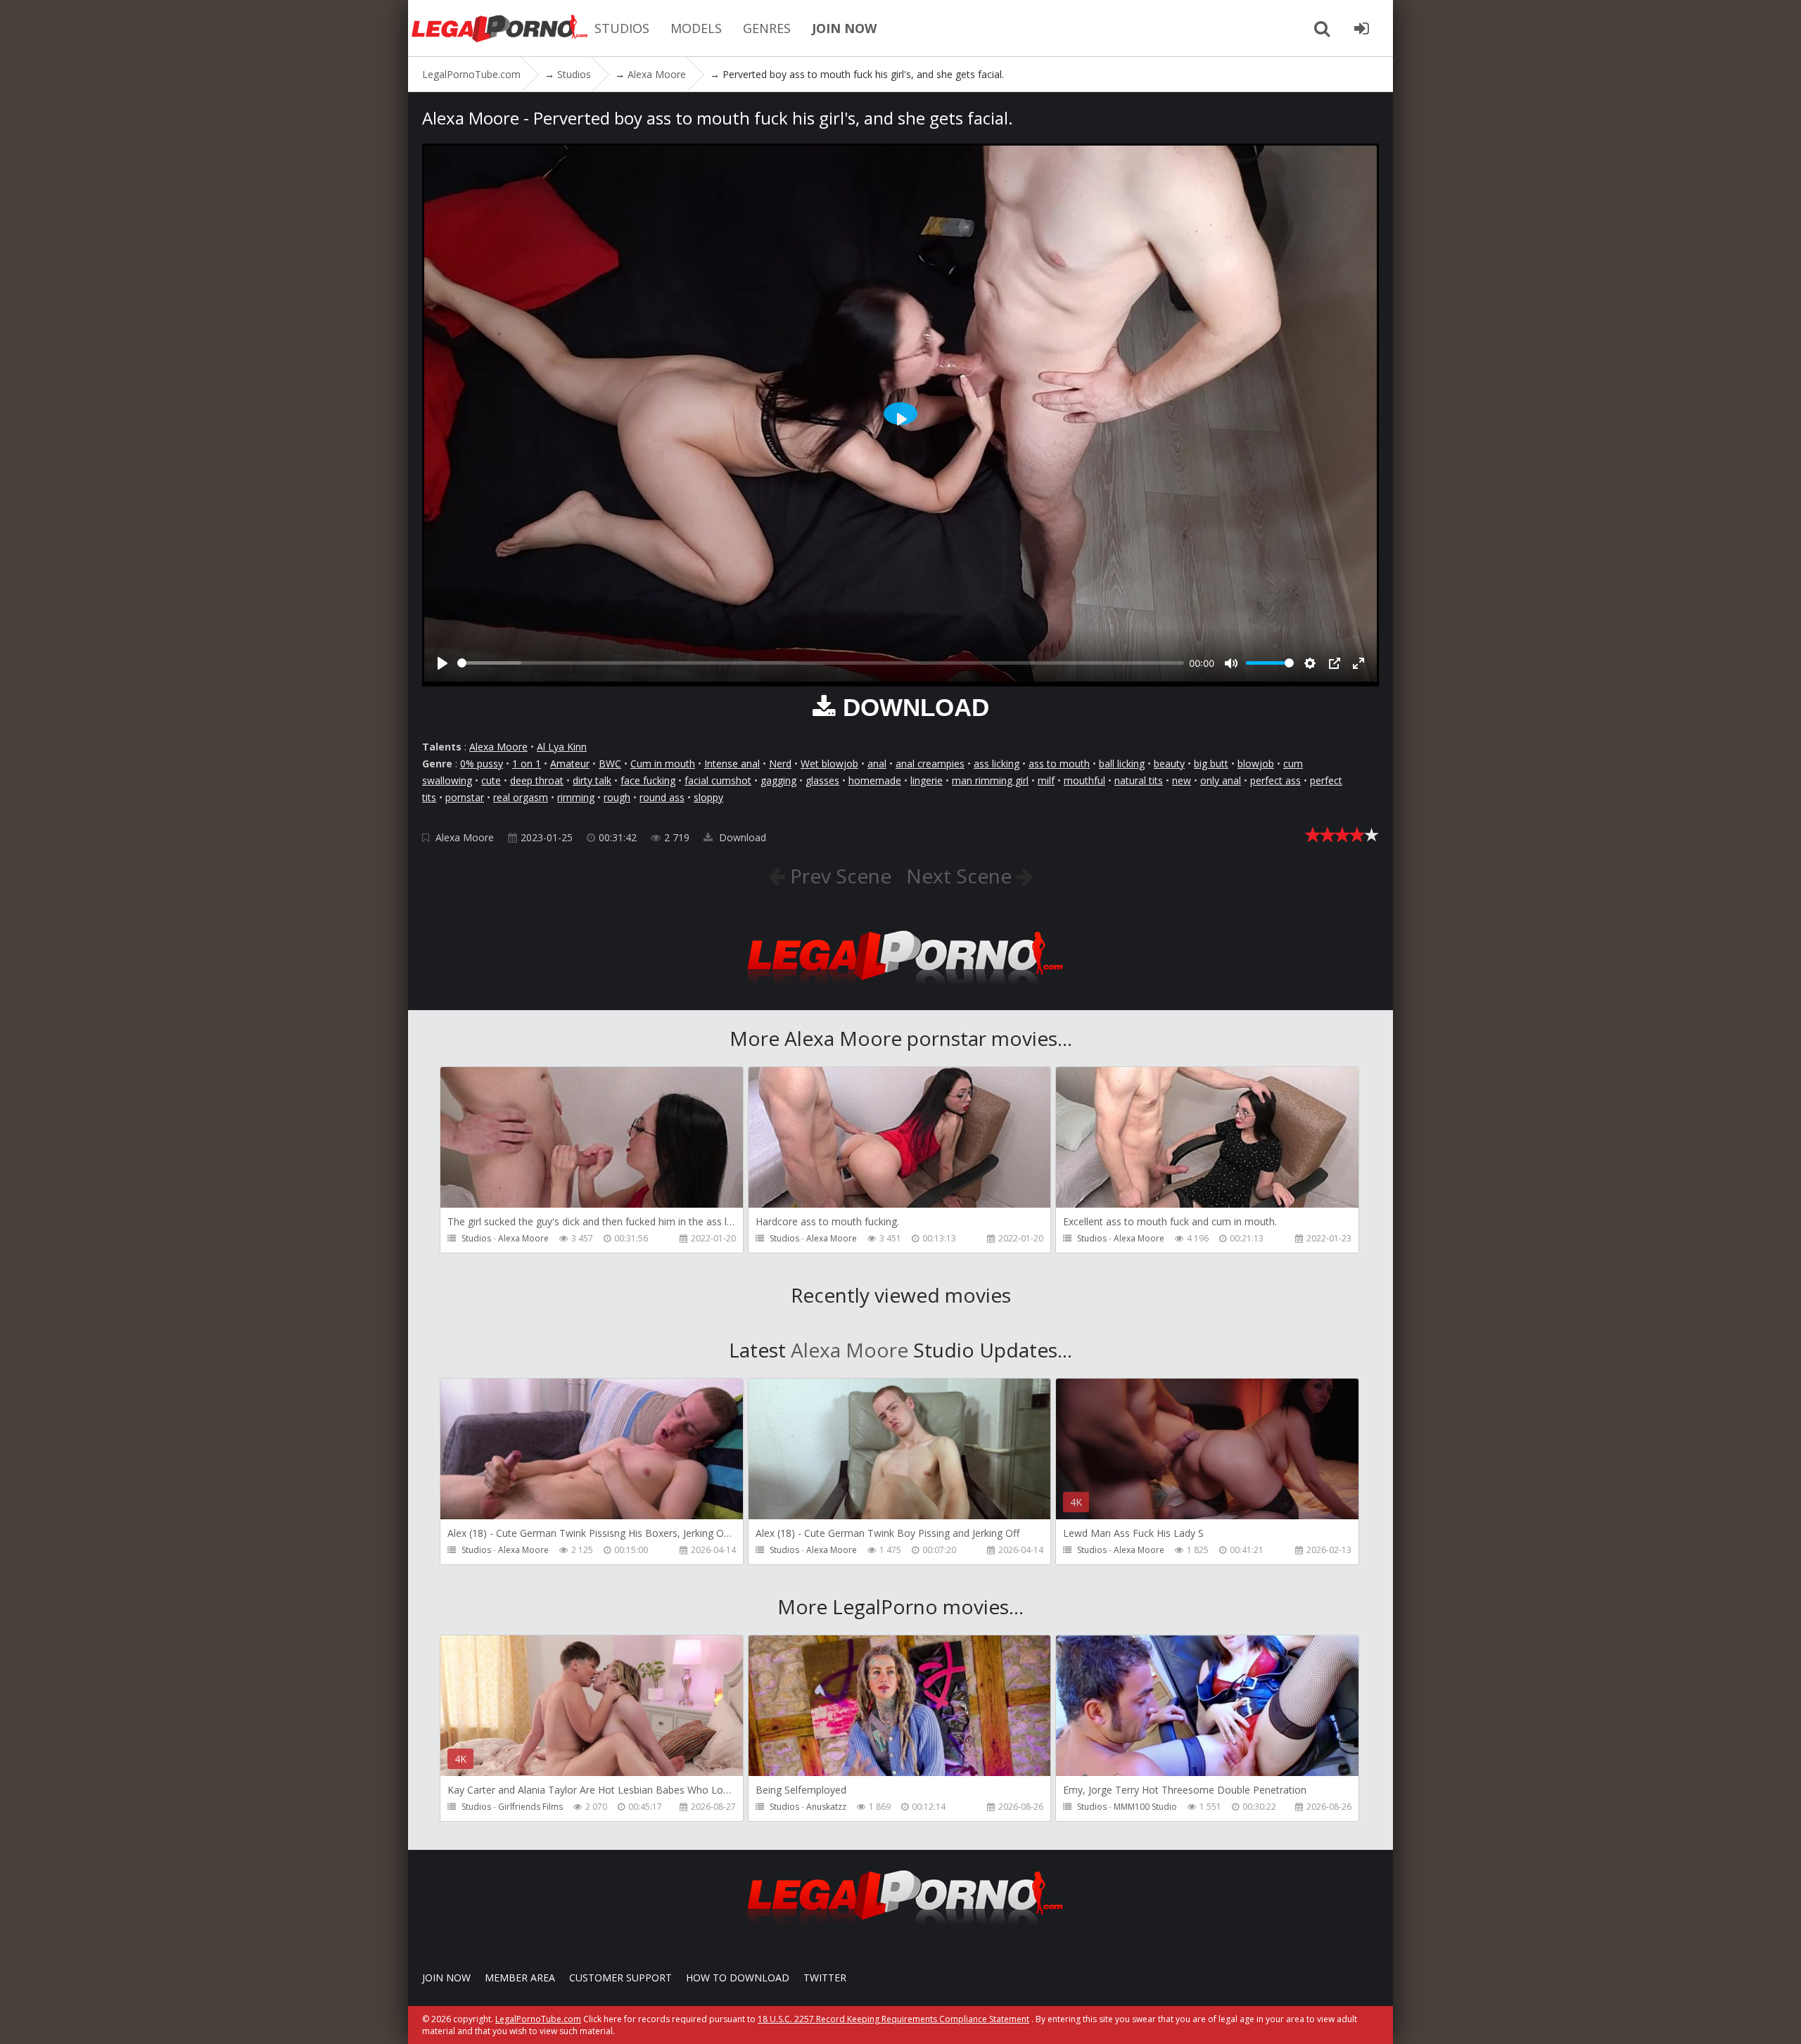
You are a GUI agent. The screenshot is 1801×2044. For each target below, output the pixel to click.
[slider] (821, 663)
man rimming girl (990, 780)
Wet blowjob (829, 764)
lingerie (927, 780)
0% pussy (482, 764)
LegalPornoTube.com (499, 28)
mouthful (1084, 780)
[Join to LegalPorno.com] (900, 989)
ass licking (997, 764)
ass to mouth (1059, 764)
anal (877, 764)
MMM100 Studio (1145, 1807)
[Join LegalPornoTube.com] (1361, 28)
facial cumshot (718, 780)
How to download (738, 1978)
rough (617, 797)
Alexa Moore (498, 747)
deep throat (537, 780)
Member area (520, 1978)
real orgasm (521, 797)
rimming (576, 797)
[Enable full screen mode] (1358, 663)
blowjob (1256, 764)
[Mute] (1231, 663)
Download (741, 837)
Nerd (780, 764)
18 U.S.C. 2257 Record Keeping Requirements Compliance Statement (893, 2019)
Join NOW (446, 1978)
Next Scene (961, 876)
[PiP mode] (1335, 663)
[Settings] (1310, 663)
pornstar (465, 797)
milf (1046, 780)
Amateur (570, 764)
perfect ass (1275, 780)
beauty (1169, 764)
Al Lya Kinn (562, 747)
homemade (875, 780)
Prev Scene (838, 876)
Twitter (825, 1978)
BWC (610, 764)
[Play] (443, 663)
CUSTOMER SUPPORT (621, 1978)
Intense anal (732, 764)
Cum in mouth (663, 764)
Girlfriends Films (530, 1807)
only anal (1221, 780)
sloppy (708, 797)
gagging (778, 780)
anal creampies (930, 764)
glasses (822, 780)
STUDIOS (622, 28)
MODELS (696, 28)
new (1182, 780)
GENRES (767, 28)
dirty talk (592, 780)
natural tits (1139, 780)
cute (491, 780)
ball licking (1122, 764)
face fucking (648, 780)
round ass (662, 797)
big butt (1211, 764)
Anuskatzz (826, 1807)
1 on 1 (527, 764)
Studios (476, 1238)
